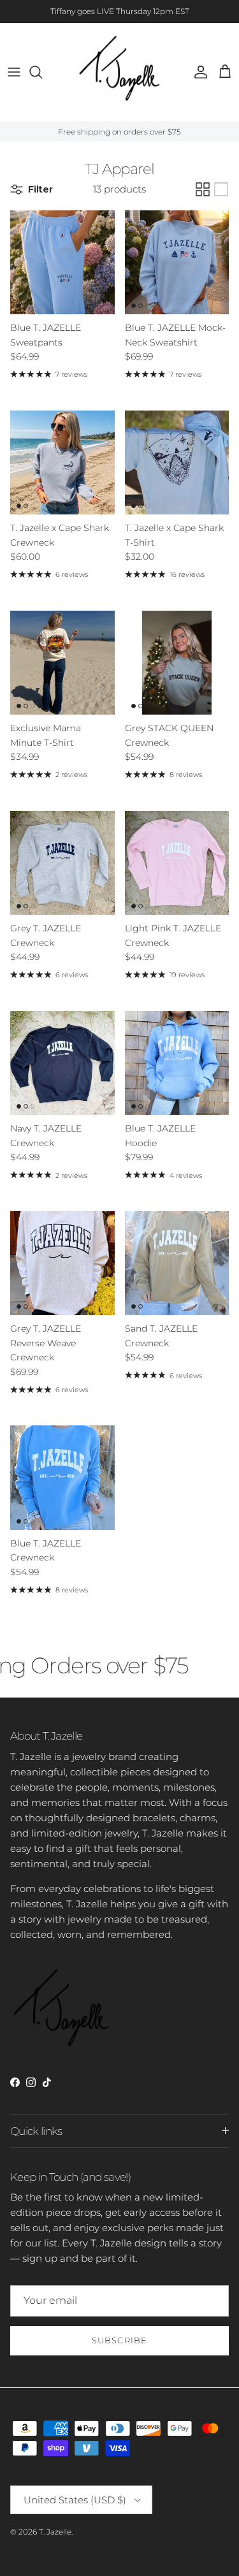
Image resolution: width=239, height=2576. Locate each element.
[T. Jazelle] (119, 72)
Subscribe (119, 2340)
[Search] (42, 72)
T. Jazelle (55, 2532)
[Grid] (203, 189)
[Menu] (14, 72)
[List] (221, 189)
